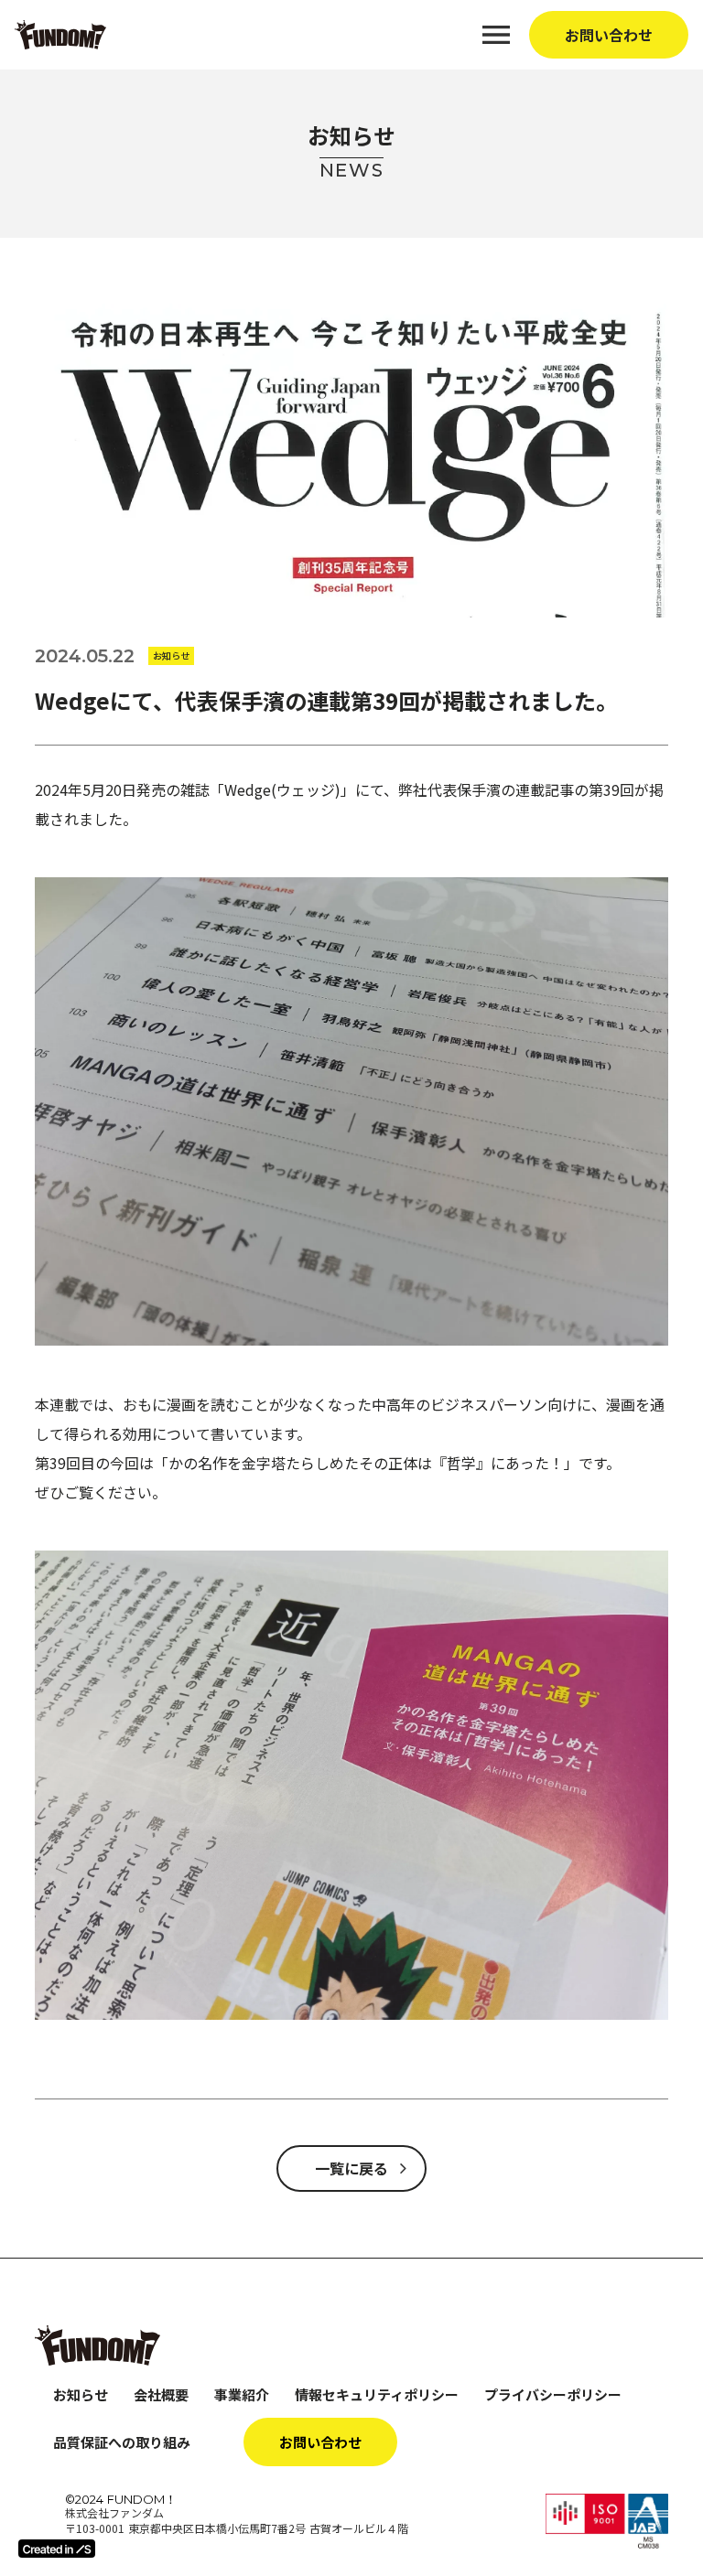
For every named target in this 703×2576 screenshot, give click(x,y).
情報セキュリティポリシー (377, 2394)
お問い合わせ (609, 35)
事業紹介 (242, 2394)
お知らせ (81, 2394)
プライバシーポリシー (553, 2394)
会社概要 (161, 2394)
